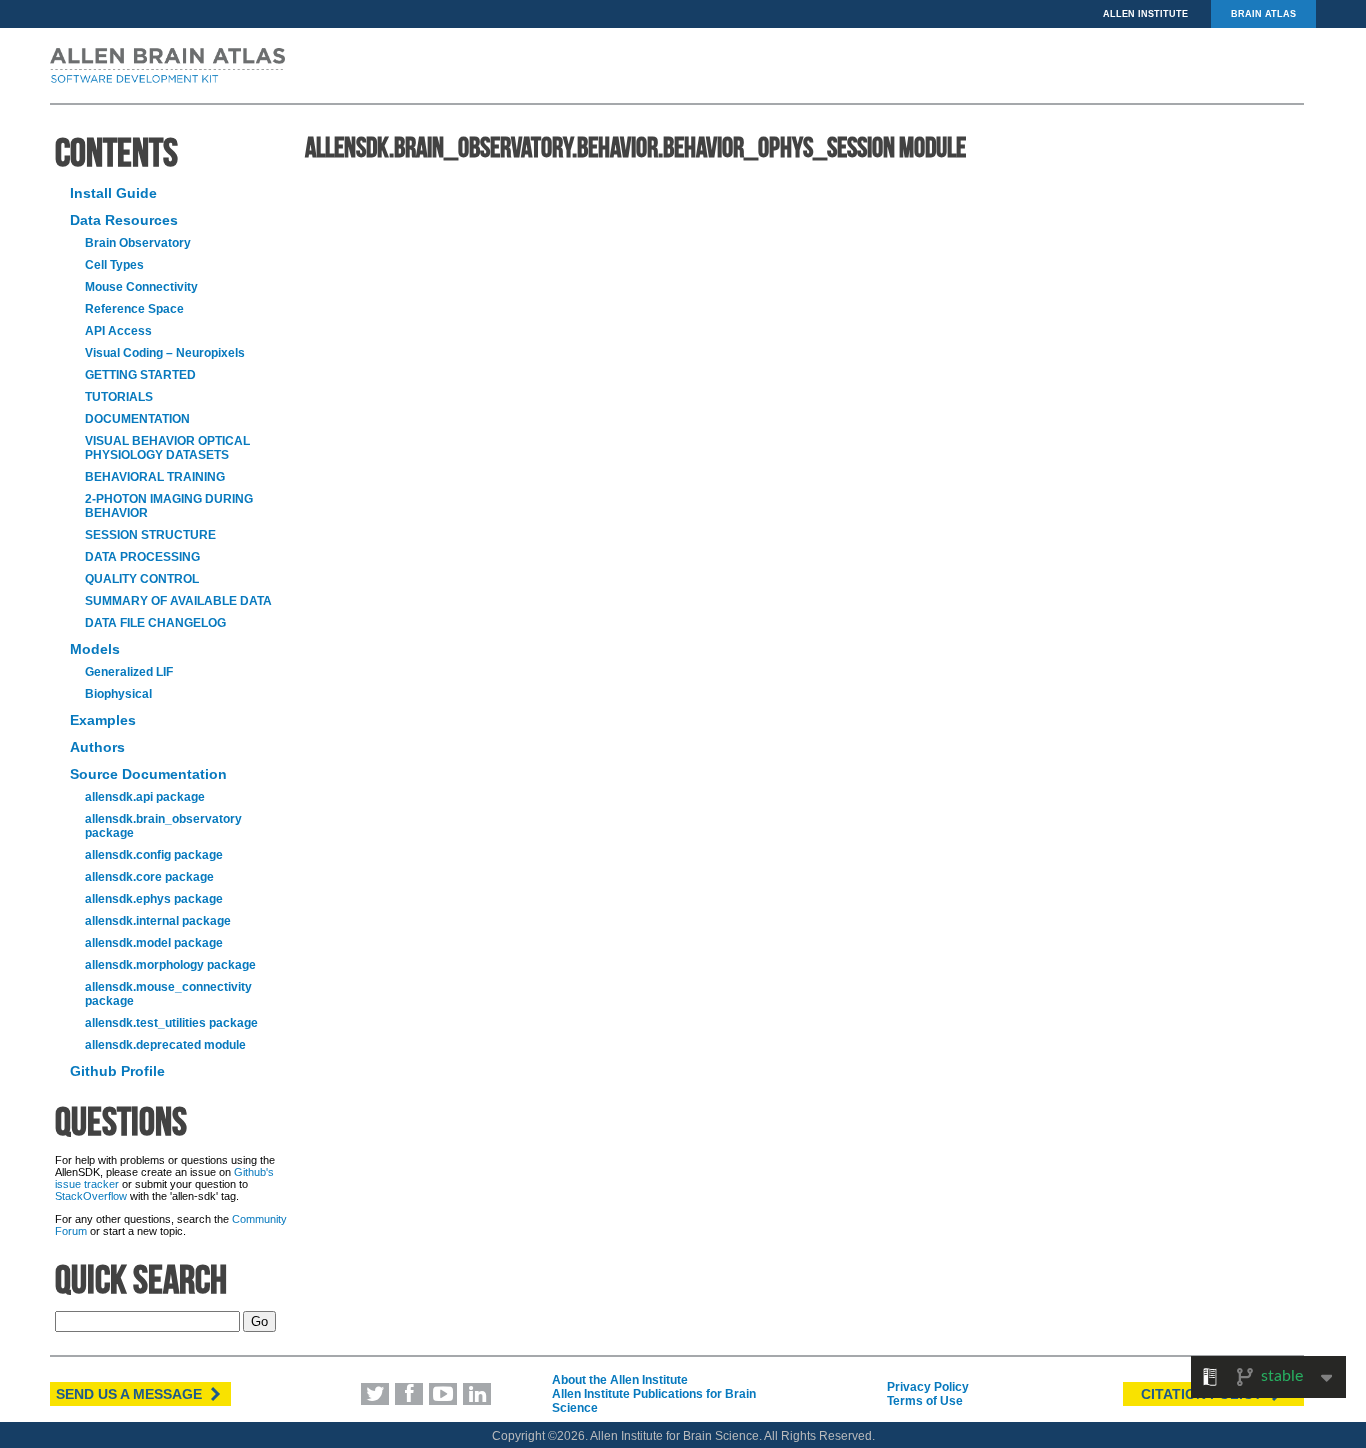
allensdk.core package (149, 877)
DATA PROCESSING (142, 557)
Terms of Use (925, 1401)
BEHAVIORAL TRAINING (155, 477)
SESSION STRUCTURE (150, 535)
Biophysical (118, 694)
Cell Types (114, 265)
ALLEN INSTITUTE (1145, 14)
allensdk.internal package (158, 921)
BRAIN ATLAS (1263, 14)
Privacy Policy (928, 1387)
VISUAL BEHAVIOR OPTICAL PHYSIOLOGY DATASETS (167, 448)
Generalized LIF (129, 672)
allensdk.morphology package (170, 965)
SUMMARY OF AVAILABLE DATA (178, 601)
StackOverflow (91, 1196)
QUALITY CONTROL (142, 579)
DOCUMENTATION (137, 419)
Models (95, 649)
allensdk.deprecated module (165, 1045)
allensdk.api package (145, 797)
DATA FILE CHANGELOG (155, 623)
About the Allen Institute (620, 1380)
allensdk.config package (154, 855)
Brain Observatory (138, 243)
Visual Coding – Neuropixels (165, 353)
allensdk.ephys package (154, 899)
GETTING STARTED (140, 375)
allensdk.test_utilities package (171, 1023)
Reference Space (134, 309)
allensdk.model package (154, 943)
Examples (103, 720)
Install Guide (113, 193)
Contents (116, 152)
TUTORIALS (119, 397)
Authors (97, 747)
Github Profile (117, 1071)
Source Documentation (148, 774)
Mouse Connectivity (141, 287)
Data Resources (124, 220)
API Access (118, 331)
